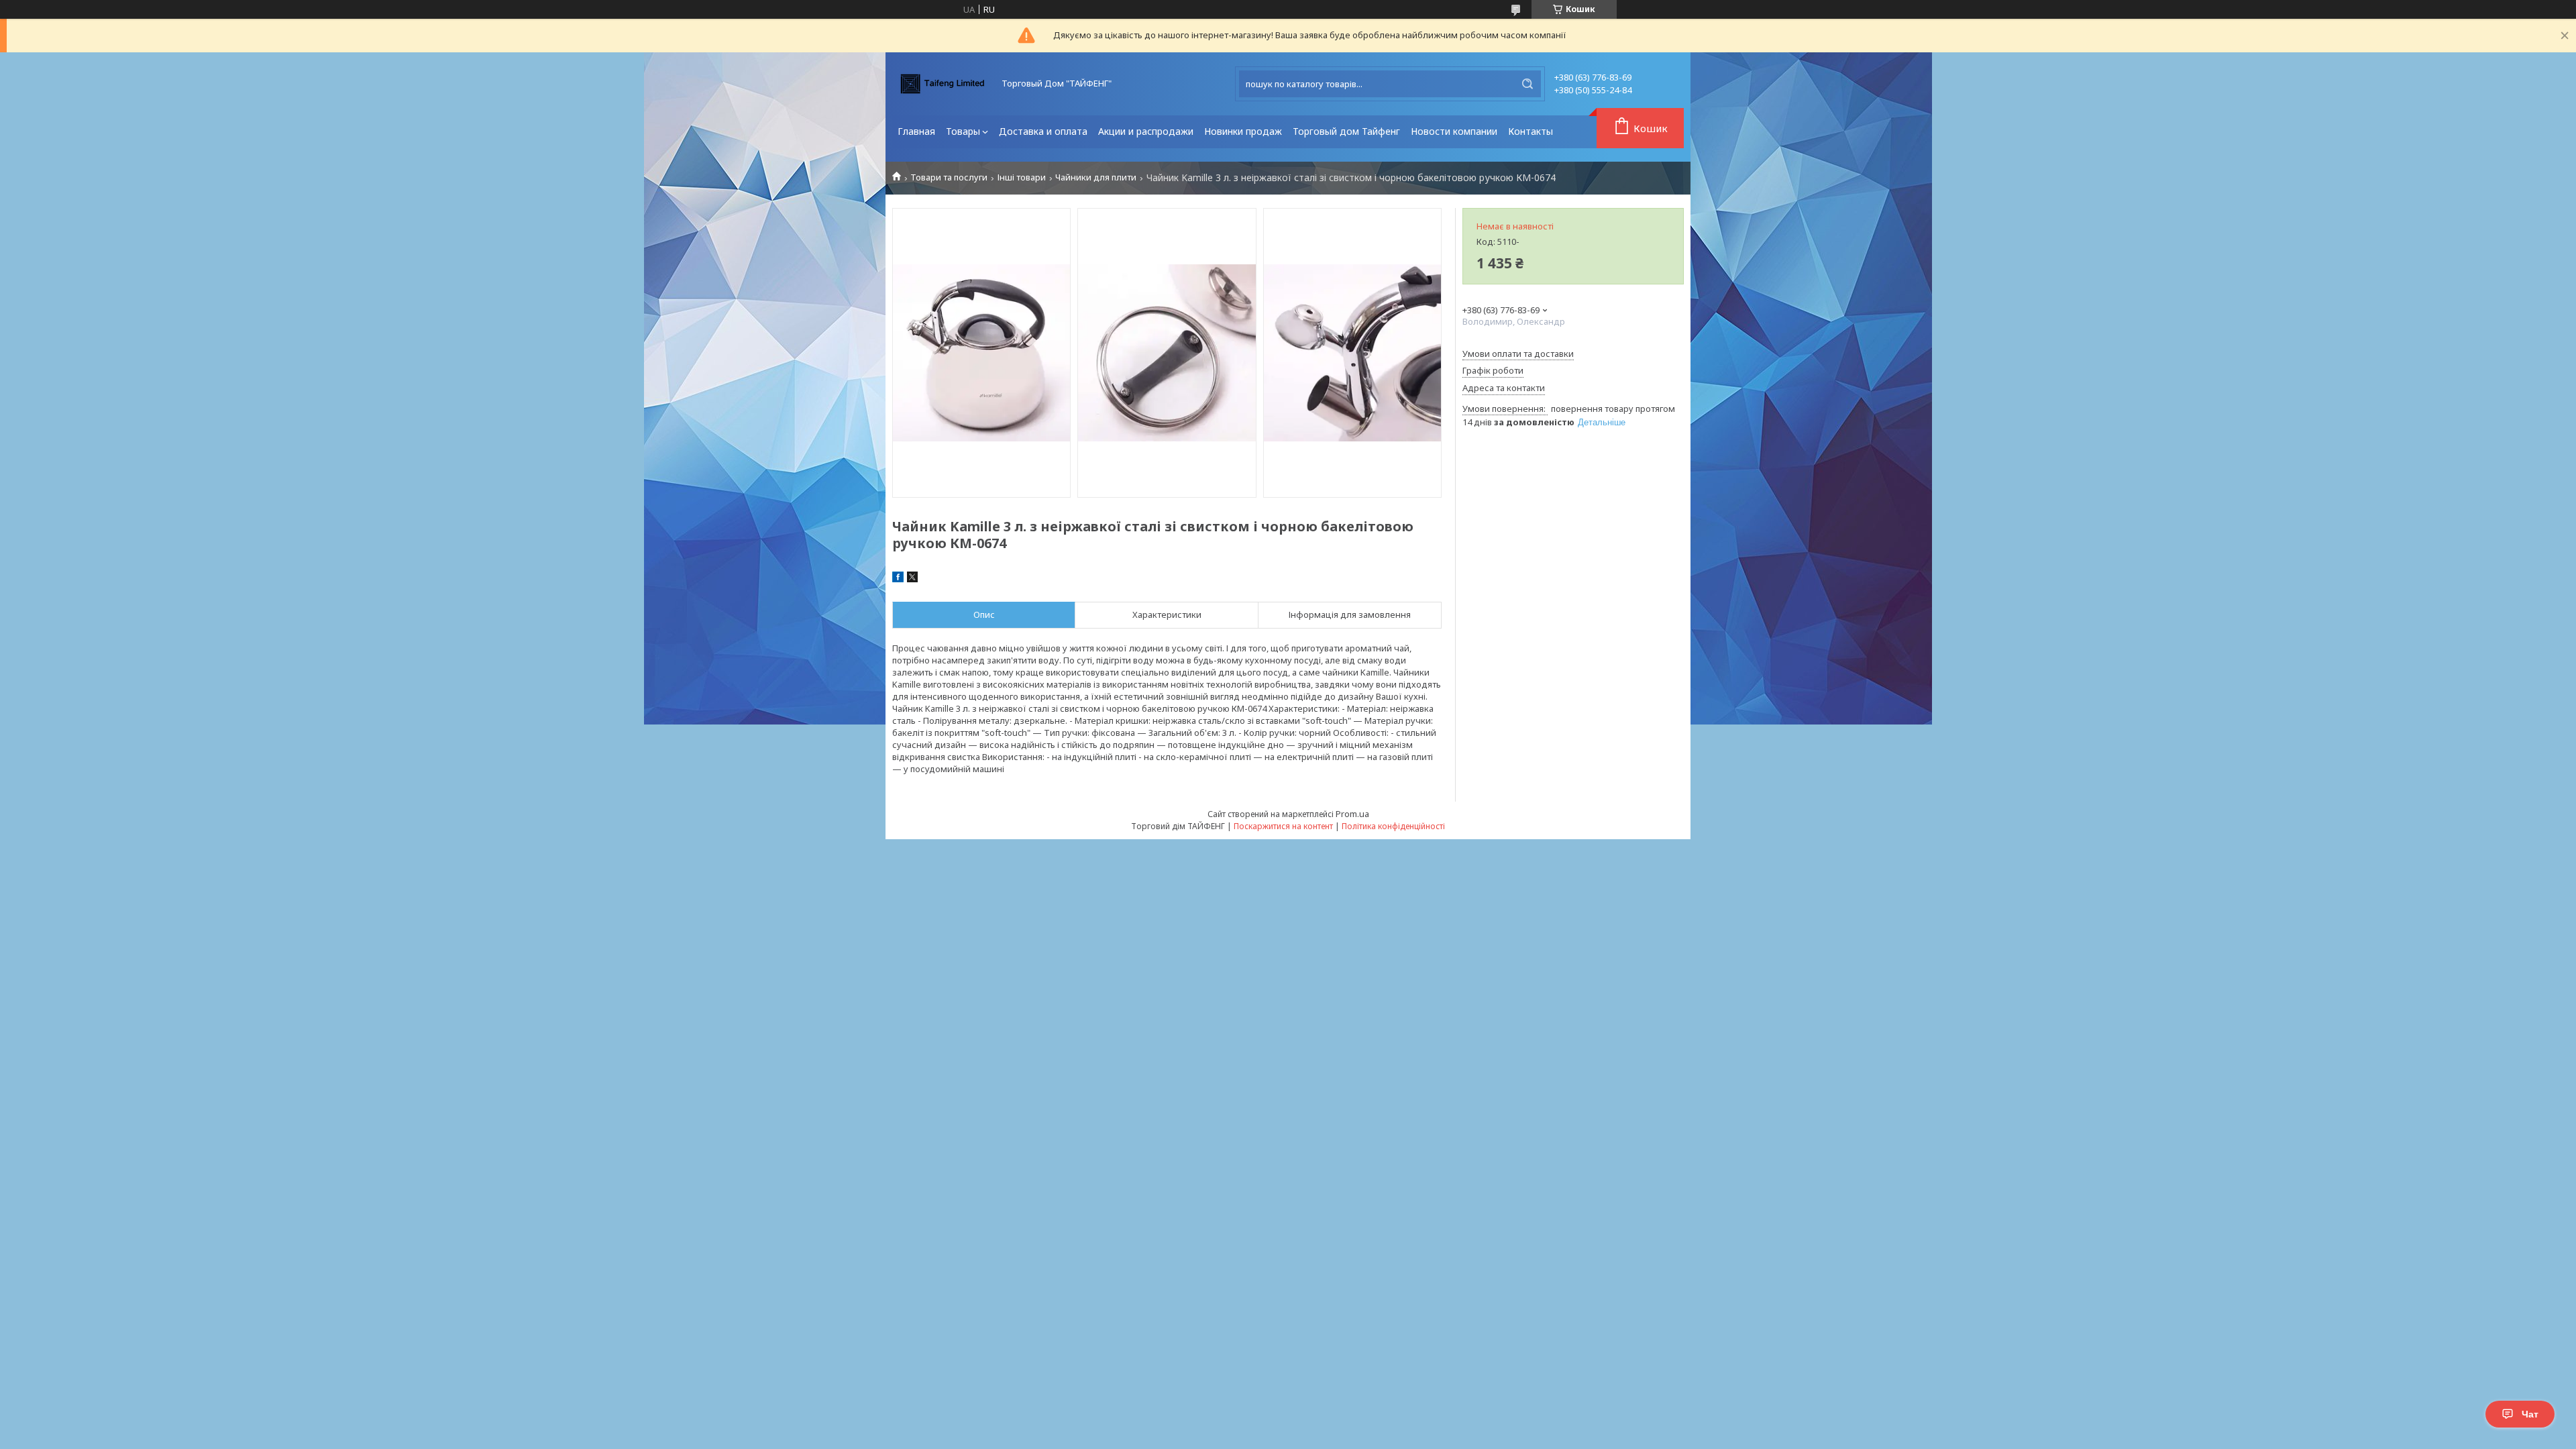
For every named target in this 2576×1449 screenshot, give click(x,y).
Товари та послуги (949, 177)
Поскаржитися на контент (1283, 826)
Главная (916, 131)
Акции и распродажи (1146, 131)
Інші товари (1022, 177)
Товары (963, 131)
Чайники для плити (1096, 177)
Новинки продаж (1243, 131)
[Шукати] (1527, 84)
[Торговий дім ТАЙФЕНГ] (943, 84)
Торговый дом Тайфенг (1346, 131)
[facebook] (898, 579)
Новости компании (1454, 131)
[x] (912, 579)
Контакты (1531, 131)
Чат (2530, 1414)
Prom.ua (1352, 814)
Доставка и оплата (1043, 131)
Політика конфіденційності (1393, 826)
